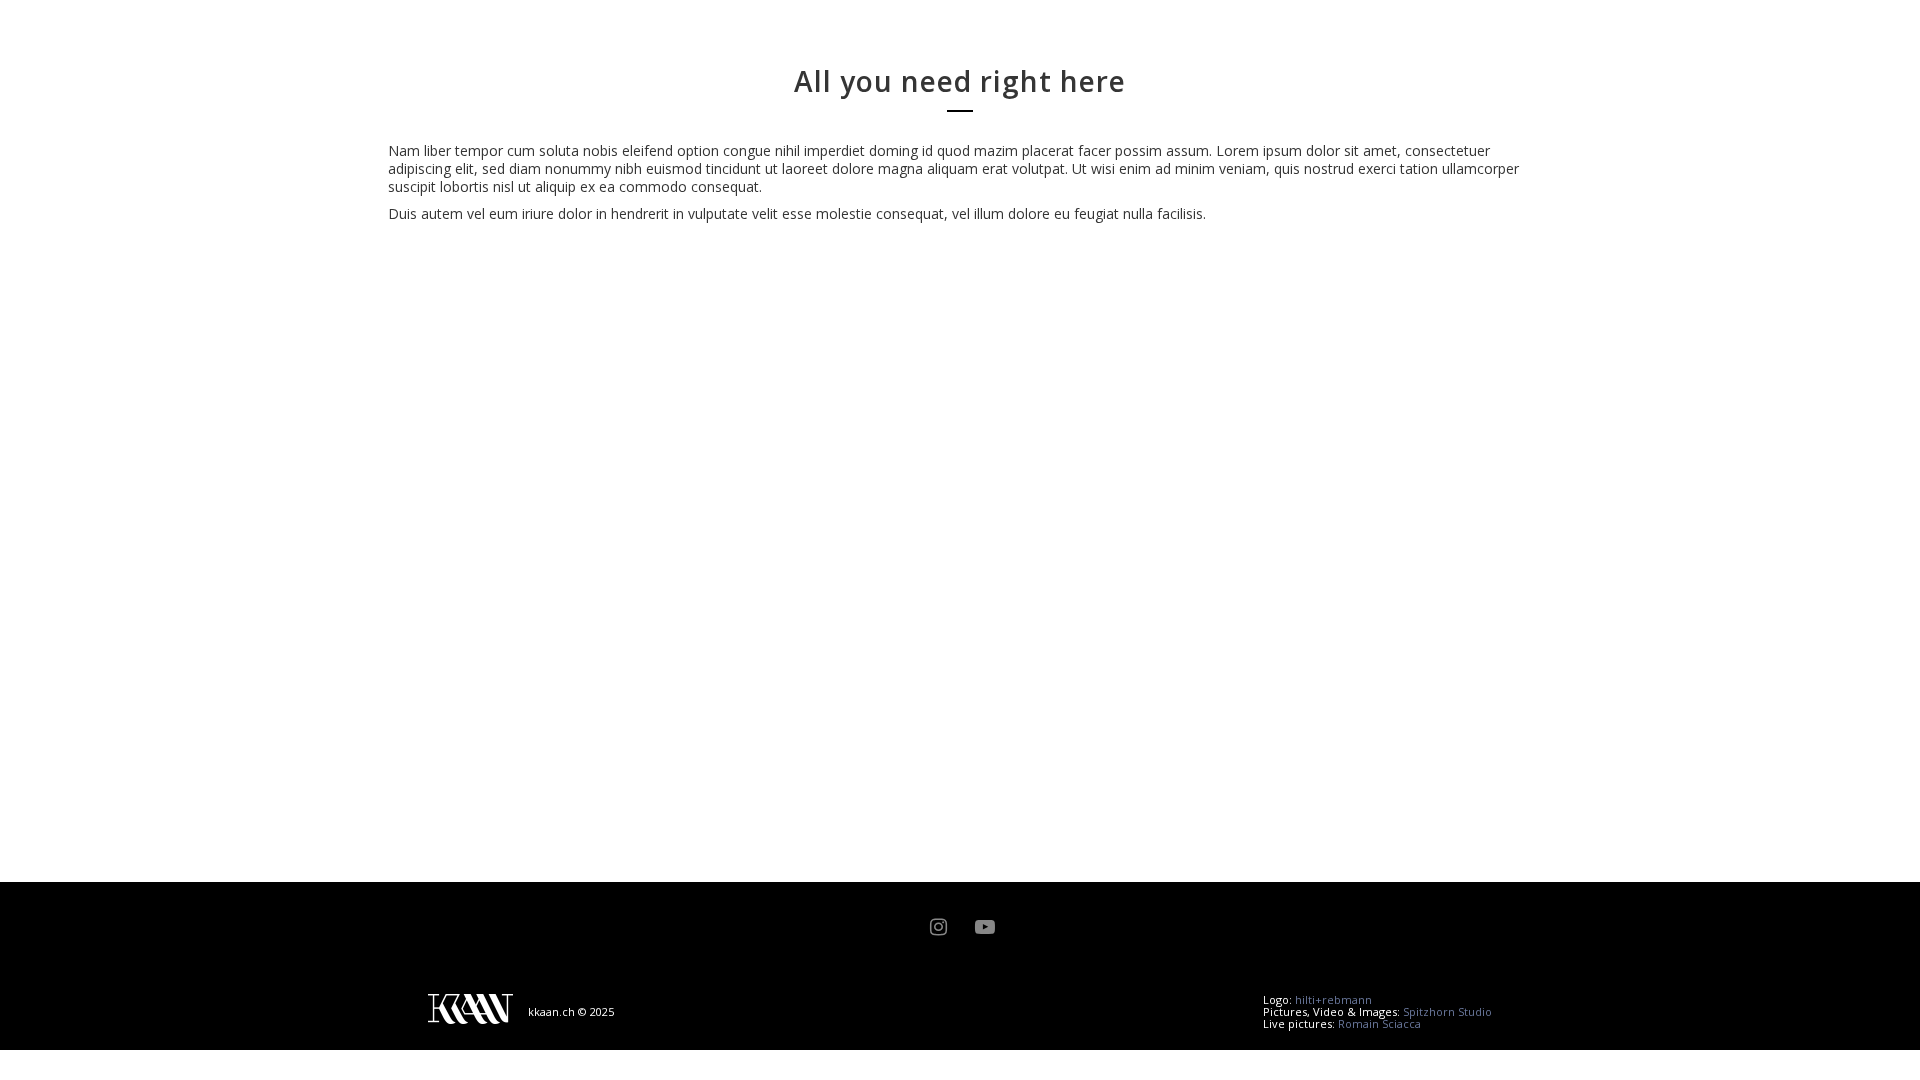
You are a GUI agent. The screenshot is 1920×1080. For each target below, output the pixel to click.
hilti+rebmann (1333, 999)
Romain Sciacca (1379, 1023)
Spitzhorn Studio (1447, 1011)
